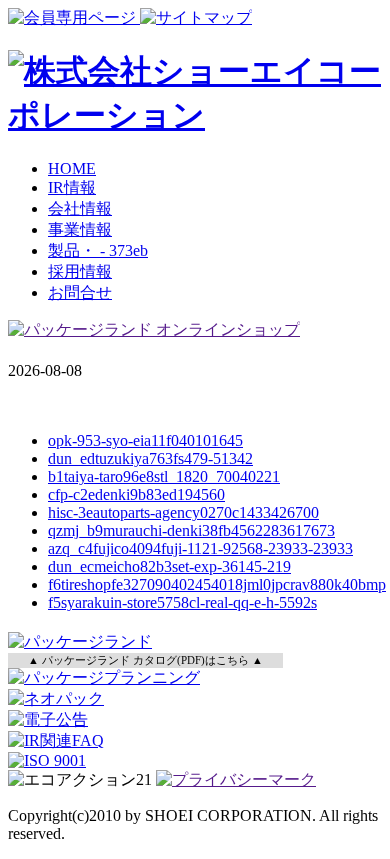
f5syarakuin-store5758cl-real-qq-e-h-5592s (182, 602)
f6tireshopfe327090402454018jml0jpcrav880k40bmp (217, 584)
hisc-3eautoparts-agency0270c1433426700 (183, 512)
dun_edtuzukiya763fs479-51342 (150, 458)
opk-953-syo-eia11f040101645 (145, 440)
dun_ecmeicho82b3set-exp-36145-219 (169, 566)
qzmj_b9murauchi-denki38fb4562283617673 (191, 530)
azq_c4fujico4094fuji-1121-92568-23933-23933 (200, 548)
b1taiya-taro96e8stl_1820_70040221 (164, 476)
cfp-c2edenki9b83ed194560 (136, 494)
